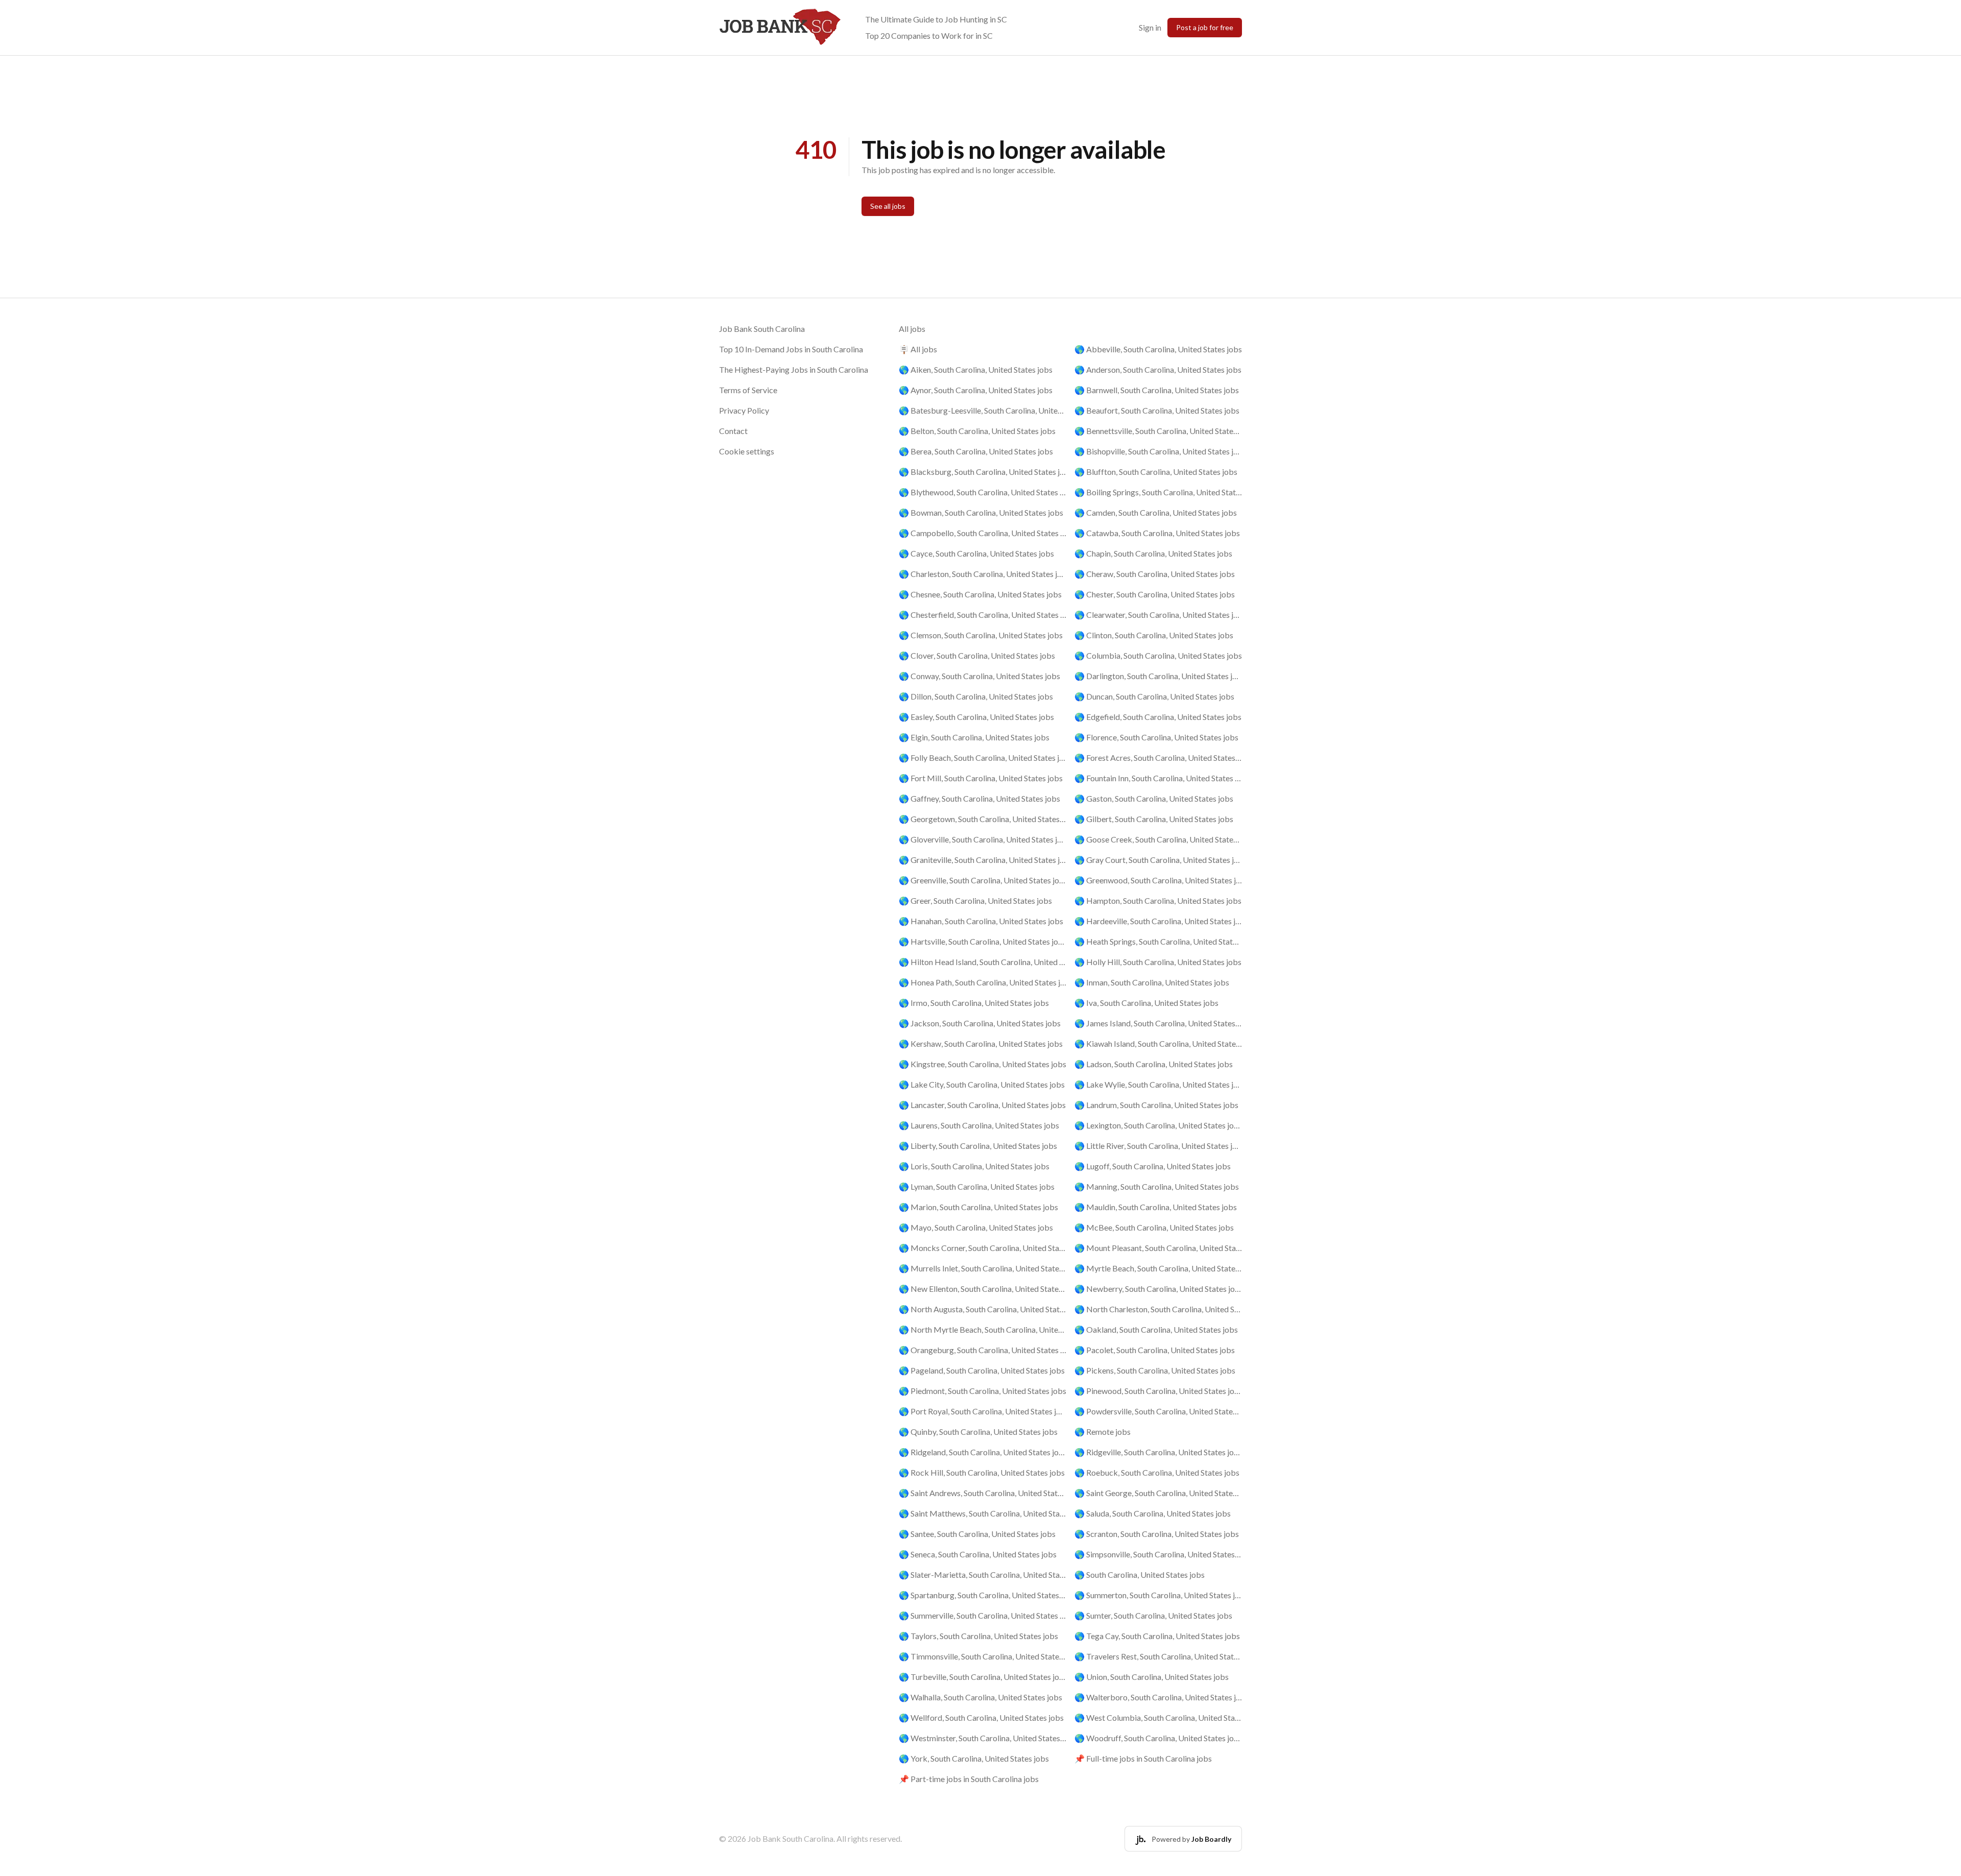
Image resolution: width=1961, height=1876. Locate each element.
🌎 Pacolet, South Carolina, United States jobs (1155, 1350)
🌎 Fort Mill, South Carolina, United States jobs (981, 778)
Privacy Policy (744, 410)
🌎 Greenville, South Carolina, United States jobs (983, 880)
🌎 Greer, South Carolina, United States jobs (975, 900)
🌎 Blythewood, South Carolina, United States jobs (983, 492)
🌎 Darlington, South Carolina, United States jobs (1158, 676)
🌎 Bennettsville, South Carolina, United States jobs (1158, 431)
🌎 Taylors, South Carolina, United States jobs (978, 1636)
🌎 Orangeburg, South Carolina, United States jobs (983, 1350)
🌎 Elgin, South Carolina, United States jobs (974, 737)
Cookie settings (747, 451)
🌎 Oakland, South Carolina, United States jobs (1156, 1329)
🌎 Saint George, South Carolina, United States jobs (1158, 1493)
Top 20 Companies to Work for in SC (929, 35)
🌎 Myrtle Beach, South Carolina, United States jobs (1158, 1268)
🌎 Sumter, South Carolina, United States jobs (1153, 1615)
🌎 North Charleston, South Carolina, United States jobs (1158, 1309)
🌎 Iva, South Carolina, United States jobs (1146, 1003)
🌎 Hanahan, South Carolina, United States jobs (981, 921)
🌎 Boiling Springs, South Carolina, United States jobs (1158, 492)
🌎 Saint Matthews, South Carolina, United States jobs (983, 1513)
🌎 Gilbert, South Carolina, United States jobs (1154, 819)
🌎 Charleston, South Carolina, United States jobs (983, 574)
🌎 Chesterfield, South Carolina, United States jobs (983, 615)
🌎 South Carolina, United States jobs (1140, 1574)
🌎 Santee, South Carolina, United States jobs (977, 1534)
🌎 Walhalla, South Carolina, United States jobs (980, 1697)
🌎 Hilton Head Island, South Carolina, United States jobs (983, 962)
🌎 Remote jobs (1103, 1432)
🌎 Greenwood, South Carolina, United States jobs (1158, 880)
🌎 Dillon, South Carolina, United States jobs (976, 696)
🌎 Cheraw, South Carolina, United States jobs (1155, 574)
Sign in (1150, 27)
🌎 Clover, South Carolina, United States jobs (977, 655)
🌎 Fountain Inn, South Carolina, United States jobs (1158, 778)
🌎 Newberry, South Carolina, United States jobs (1158, 1289)
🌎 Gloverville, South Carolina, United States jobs (983, 839)
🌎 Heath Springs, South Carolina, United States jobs (1158, 941)
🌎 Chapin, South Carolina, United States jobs (1153, 553)
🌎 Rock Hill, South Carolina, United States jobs (982, 1472)
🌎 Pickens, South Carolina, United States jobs (1155, 1370)
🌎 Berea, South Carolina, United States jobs (976, 451)
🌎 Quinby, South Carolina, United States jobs (978, 1432)
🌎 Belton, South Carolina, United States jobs (977, 431)
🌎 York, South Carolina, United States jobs (974, 1758)
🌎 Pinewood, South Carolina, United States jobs (1158, 1391)
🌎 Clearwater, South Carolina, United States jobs (1158, 615)
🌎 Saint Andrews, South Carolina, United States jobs (983, 1493)
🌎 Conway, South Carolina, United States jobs (979, 676)
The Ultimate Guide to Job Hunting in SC (936, 19)
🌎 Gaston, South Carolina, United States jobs (1154, 798)
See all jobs (888, 206)
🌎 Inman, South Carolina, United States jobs (1152, 982)
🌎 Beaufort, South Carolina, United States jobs (1157, 410)
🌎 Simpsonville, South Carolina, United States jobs (1158, 1554)
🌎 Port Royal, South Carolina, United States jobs (983, 1411)
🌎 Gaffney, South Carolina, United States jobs (979, 798)
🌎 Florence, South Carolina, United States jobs (1156, 737)
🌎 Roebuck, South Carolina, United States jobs (1157, 1472)
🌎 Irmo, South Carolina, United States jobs (974, 1003)
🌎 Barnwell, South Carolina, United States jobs (1157, 390)
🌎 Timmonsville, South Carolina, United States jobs (983, 1656)
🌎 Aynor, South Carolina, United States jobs (976, 390)
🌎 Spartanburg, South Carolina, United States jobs (983, 1595)
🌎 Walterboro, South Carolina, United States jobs (1158, 1697)
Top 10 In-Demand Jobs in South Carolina (791, 349)
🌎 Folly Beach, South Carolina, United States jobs (983, 757)
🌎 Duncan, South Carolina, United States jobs (1154, 696)
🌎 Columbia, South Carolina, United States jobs (1158, 655)
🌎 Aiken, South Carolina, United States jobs (976, 369)
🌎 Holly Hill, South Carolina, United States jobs (1158, 962)
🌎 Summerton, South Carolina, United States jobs (1158, 1595)
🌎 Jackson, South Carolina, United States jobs (980, 1023)
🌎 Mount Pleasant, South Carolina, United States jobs (1158, 1248)
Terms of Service (748, 390)
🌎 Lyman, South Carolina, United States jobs (977, 1186)
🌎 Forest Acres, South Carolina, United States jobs (1158, 757)
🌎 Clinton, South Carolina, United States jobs (1154, 635)
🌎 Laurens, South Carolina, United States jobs (979, 1125)
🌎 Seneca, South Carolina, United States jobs (978, 1554)
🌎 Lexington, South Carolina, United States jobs (1158, 1125)
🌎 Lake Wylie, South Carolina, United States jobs (1158, 1084)
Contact (733, 431)
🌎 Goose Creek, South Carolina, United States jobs (1158, 839)
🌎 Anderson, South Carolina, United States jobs (1158, 369)
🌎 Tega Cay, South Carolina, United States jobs (1157, 1636)
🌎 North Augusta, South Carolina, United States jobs (983, 1309)
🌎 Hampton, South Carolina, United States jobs (1158, 900)
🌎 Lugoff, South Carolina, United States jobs (1153, 1166)
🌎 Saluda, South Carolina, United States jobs (1153, 1513)
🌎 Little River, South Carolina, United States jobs (1158, 1146)
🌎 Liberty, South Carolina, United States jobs (978, 1146)
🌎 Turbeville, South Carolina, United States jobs (983, 1677)
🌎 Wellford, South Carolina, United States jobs (981, 1717)
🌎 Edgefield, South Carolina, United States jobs (1158, 717)
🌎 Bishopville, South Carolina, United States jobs (1158, 451)
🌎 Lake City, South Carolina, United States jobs (982, 1084)
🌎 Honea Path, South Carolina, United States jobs (983, 982)
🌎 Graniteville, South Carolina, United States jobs (983, 860)
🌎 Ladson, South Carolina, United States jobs (1154, 1064)
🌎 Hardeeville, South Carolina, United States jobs (1158, 921)
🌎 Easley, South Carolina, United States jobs (976, 717)
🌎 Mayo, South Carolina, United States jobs (976, 1227)
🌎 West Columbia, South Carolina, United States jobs (1158, 1717)
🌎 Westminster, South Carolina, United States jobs (983, 1738)
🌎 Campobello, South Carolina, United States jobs (983, 533)
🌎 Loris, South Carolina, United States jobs (974, 1166)
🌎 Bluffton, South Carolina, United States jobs (1156, 472)
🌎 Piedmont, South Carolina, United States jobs (983, 1391)
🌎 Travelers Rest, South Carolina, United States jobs (1158, 1656)
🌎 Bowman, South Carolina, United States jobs (981, 512)
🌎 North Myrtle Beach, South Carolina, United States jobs (983, 1329)
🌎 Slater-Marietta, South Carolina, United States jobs (983, 1574)
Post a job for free (1205, 27)
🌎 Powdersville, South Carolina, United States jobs (1158, 1411)
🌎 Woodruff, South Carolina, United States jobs (1158, 1738)
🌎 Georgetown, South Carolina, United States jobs (983, 819)
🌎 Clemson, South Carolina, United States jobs (981, 635)
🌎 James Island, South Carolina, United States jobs (1158, 1023)
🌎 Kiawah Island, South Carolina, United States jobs (1158, 1043)
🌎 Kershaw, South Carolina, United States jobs (981, 1043)
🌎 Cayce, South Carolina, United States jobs (976, 553)
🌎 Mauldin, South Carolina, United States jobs (1156, 1207)
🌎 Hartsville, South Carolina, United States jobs (983, 941)
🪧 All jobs (918, 349)
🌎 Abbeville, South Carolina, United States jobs (1158, 349)
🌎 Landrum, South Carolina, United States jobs (1156, 1105)
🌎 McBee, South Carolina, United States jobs (1154, 1227)
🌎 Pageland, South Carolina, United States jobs (982, 1370)
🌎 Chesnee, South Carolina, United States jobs (980, 594)
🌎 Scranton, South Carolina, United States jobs (1157, 1534)
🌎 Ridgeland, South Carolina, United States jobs (983, 1452)
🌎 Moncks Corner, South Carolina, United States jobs (983, 1248)
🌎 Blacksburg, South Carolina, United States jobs (983, 472)
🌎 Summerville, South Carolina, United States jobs (983, 1615)
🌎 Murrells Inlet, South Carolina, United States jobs (983, 1268)
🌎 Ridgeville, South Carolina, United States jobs (1158, 1452)
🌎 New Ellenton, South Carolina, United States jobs (983, 1289)
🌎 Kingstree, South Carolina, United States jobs (983, 1064)
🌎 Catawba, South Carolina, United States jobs (1157, 533)
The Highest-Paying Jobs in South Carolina (794, 369)
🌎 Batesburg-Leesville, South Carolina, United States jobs (983, 410)
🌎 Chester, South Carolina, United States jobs (1155, 594)
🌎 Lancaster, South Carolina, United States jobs (982, 1105)
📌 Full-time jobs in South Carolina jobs (1143, 1758)
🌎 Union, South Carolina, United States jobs (1152, 1677)
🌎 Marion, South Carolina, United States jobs (978, 1207)
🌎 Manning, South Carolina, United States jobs (1157, 1186)
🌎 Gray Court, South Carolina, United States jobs (1158, 860)
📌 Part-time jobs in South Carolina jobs (969, 1779)
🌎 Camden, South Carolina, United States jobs (1156, 512)
